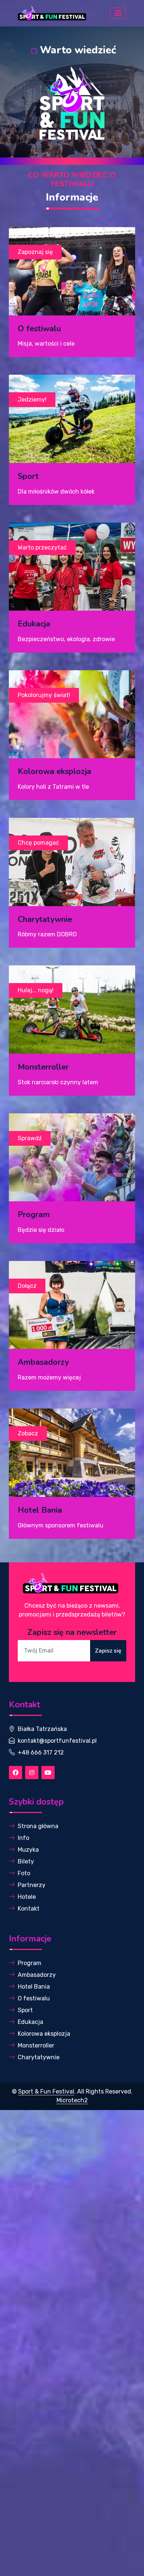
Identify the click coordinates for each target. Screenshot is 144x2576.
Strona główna (38, 1826)
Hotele (27, 1897)
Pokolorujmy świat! (44, 695)
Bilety (26, 1861)
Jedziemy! (32, 400)
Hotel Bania (34, 1987)
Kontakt (29, 1909)
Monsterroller (36, 2045)
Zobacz (28, 1433)
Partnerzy (32, 1885)
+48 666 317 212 (41, 1752)
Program (30, 1963)
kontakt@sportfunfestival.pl (57, 1741)
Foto (24, 1873)
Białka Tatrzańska (42, 1729)
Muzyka (28, 1850)
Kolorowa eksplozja (44, 2034)
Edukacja (30, 2022)
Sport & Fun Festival (46, 2091)
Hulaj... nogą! (36, 990)
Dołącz (27, 1286)
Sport (25, 2010)
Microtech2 (72, 2100)
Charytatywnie (39, 2057)
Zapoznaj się (35, 252)
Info (23, 1838)
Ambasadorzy (37, 1975)
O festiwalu (34, 1998)
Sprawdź (30, 1138)
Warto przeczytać (42, 547)
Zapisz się (108, 1651)
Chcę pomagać (38, 843)
